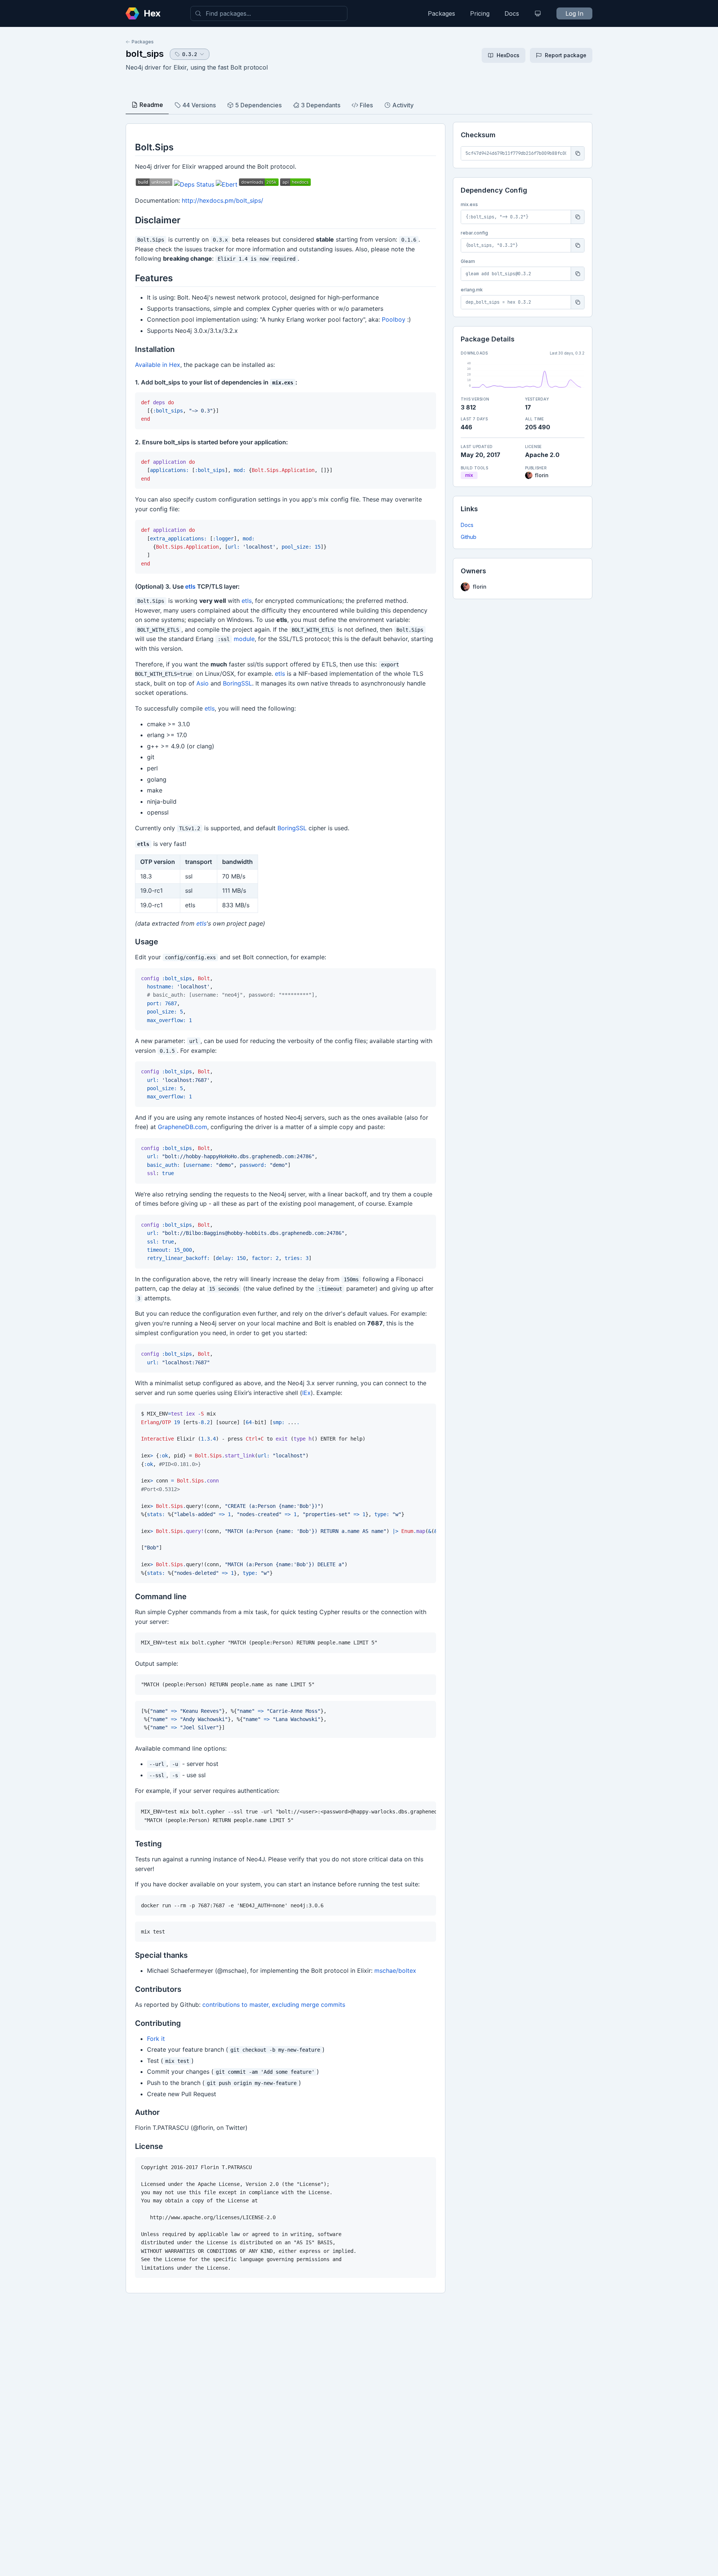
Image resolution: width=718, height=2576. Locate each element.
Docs (512, 13)
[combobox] (269, 13)
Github (469, 537)
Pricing (480, 13)
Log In (574, 13)
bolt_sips (145, 54)
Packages (441, 13)
